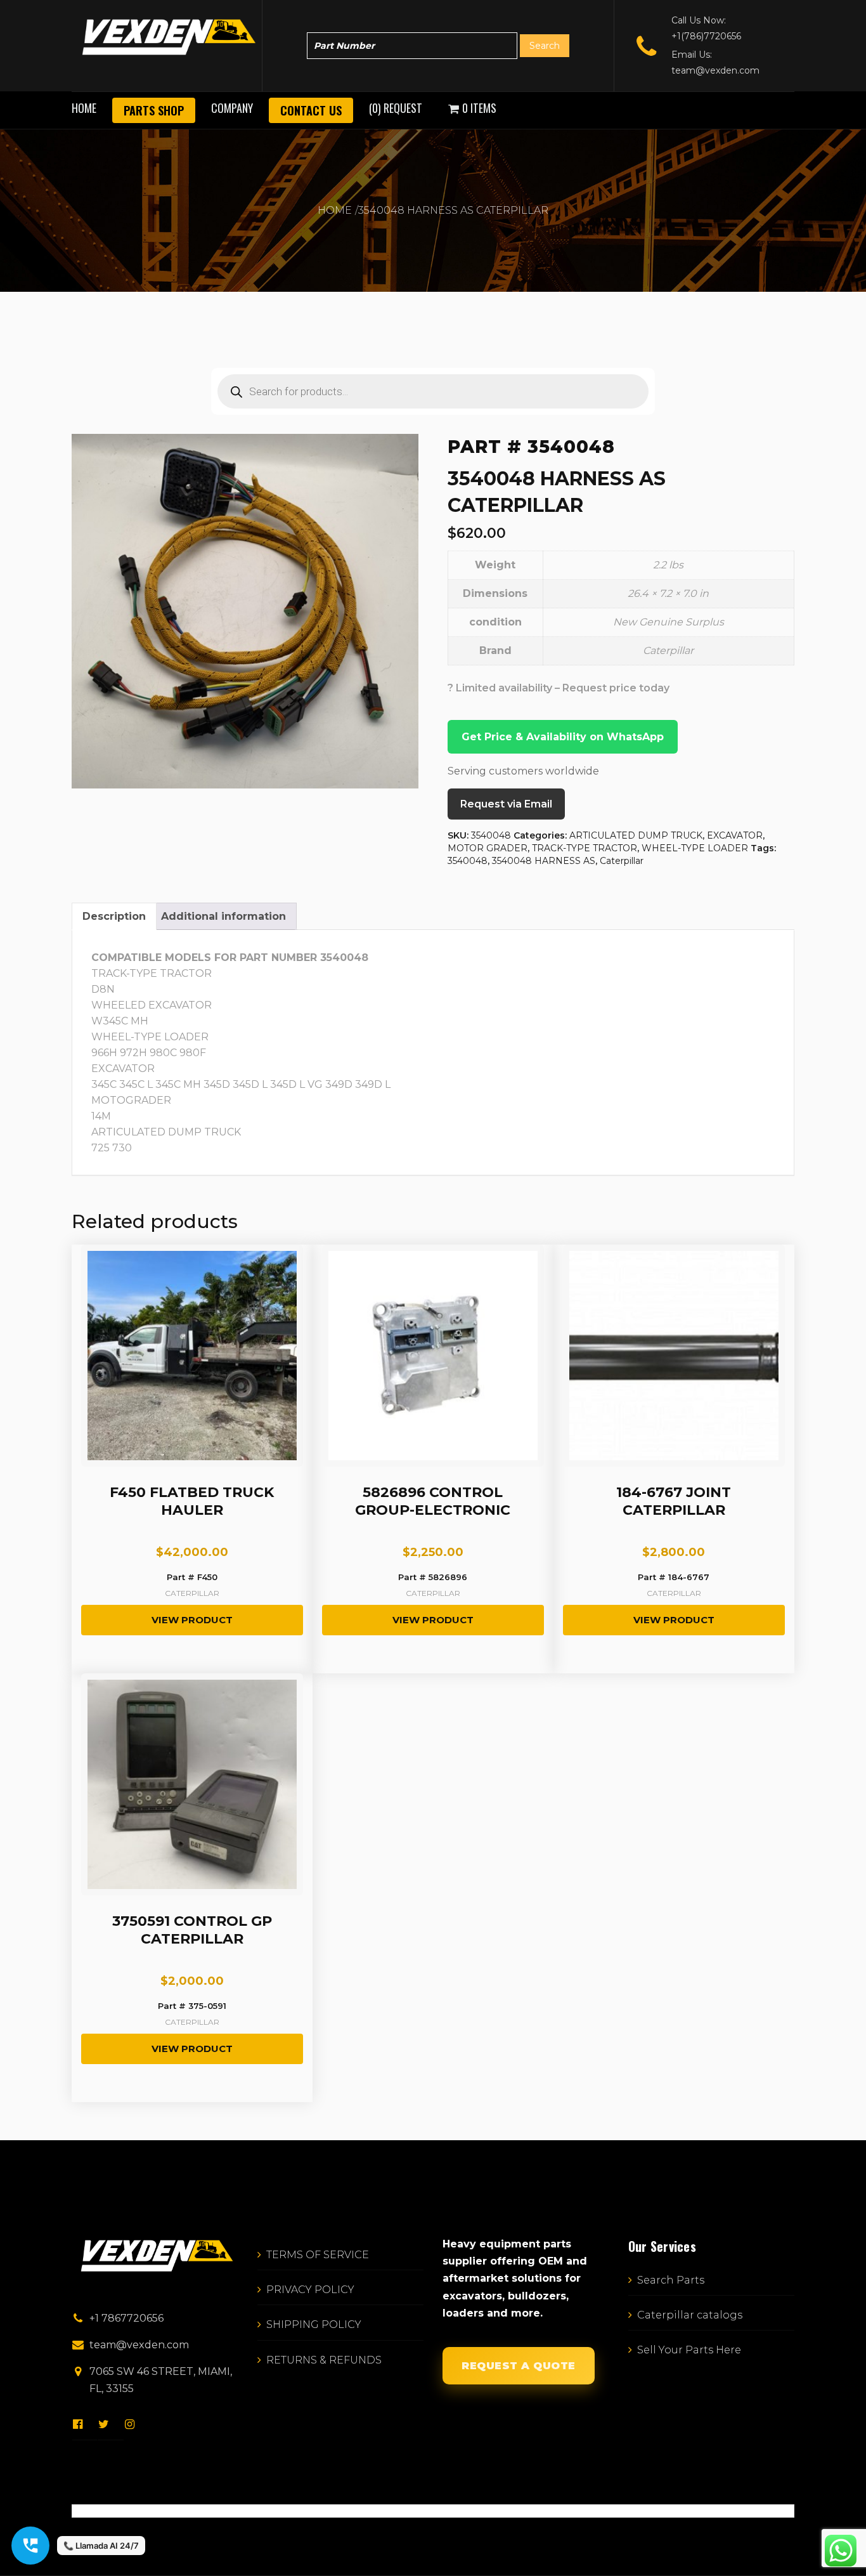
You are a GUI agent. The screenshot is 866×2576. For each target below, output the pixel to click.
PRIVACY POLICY (310, 2290)
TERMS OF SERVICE (318, 2255)
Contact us (311, 110)
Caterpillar (622, 861)
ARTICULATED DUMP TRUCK (636, 835)
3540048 (468, 861)
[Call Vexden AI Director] (30, 2546)
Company (232, 108)
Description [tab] (114, 916)
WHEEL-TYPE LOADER (695, 848)
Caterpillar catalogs (690, 2315)
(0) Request (396, 108)
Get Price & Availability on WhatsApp (563, 737)
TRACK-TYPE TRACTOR (585, 848)
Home (84, 108)
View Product (192, 1620)
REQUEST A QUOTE (519, 2366)
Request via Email (506, 804)
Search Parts (671, 2280)
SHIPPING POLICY (314, 2324)
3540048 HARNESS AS (544, 861)
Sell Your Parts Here (689, 2350)
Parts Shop (154, 110)
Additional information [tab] (223, 916)
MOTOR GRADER (488, 848)
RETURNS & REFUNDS (324, 2360)
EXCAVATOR (735, 835)
